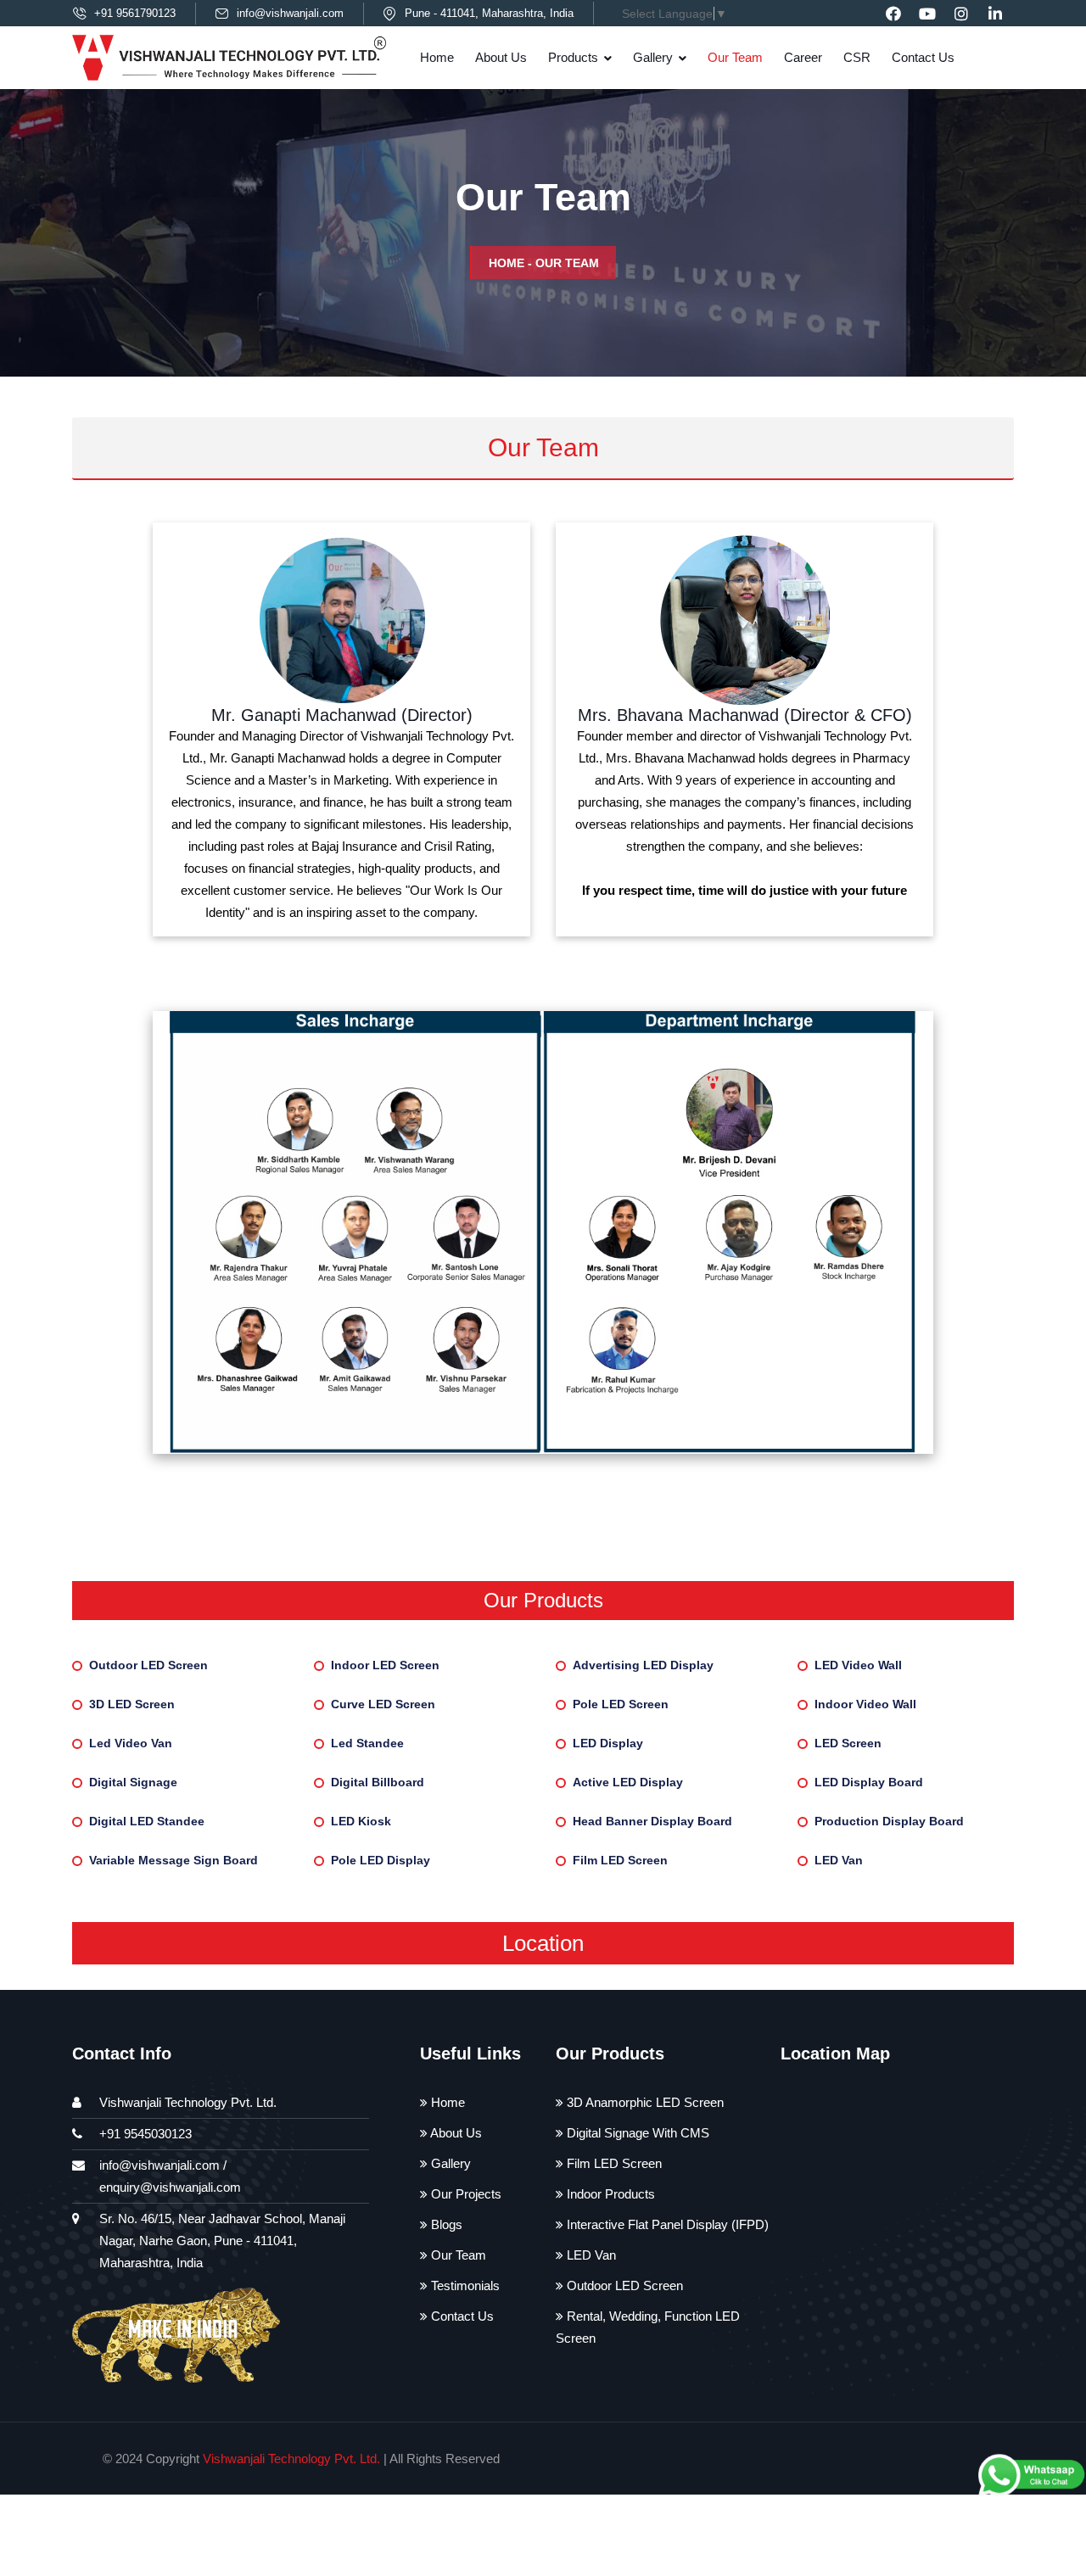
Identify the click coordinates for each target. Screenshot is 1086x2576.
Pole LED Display (381, 1860)
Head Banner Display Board (652, 1821)
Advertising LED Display (643, 1665)
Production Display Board (889, 1821)
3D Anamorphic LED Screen (644, 2102)
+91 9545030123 (146, 2134)
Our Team (735, 57)
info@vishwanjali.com (290, 13)
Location (543, 1943)
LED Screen (848, 1743)
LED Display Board (869, 1782)
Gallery (653, 57)
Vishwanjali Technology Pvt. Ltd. (291, 2459)
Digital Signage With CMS (636, 2133)
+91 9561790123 (135, 13)
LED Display (608, 1743)
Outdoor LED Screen (148, 1665)
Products (573, 57)
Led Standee (367, 1743)
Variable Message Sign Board (174, 1860)
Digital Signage (133, 1782)
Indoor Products (609, 2194)
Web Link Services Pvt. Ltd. (860, 2459)
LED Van (839, 1860)
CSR (857, 57)
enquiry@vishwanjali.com (170, 2187)
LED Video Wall (858, 1665)
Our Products (543, 1600)
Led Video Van (131, 1743)
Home (437, 57)
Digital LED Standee (147, 1821)
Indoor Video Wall (865, 1704)
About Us (501, 57)
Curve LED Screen (383, 1704)
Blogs (445, 2224)
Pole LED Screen (621, 1704)
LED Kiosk (361, 1821)
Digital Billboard (378, 1782)
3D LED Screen (132, 1704)
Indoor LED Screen (385, 1665)
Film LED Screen (620, 1860)
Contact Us (923, 57)
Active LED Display (628, 1782)
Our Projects (465, 2194)
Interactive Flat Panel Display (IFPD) (666, 2224)
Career (803, 57)
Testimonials (464, 2285)
